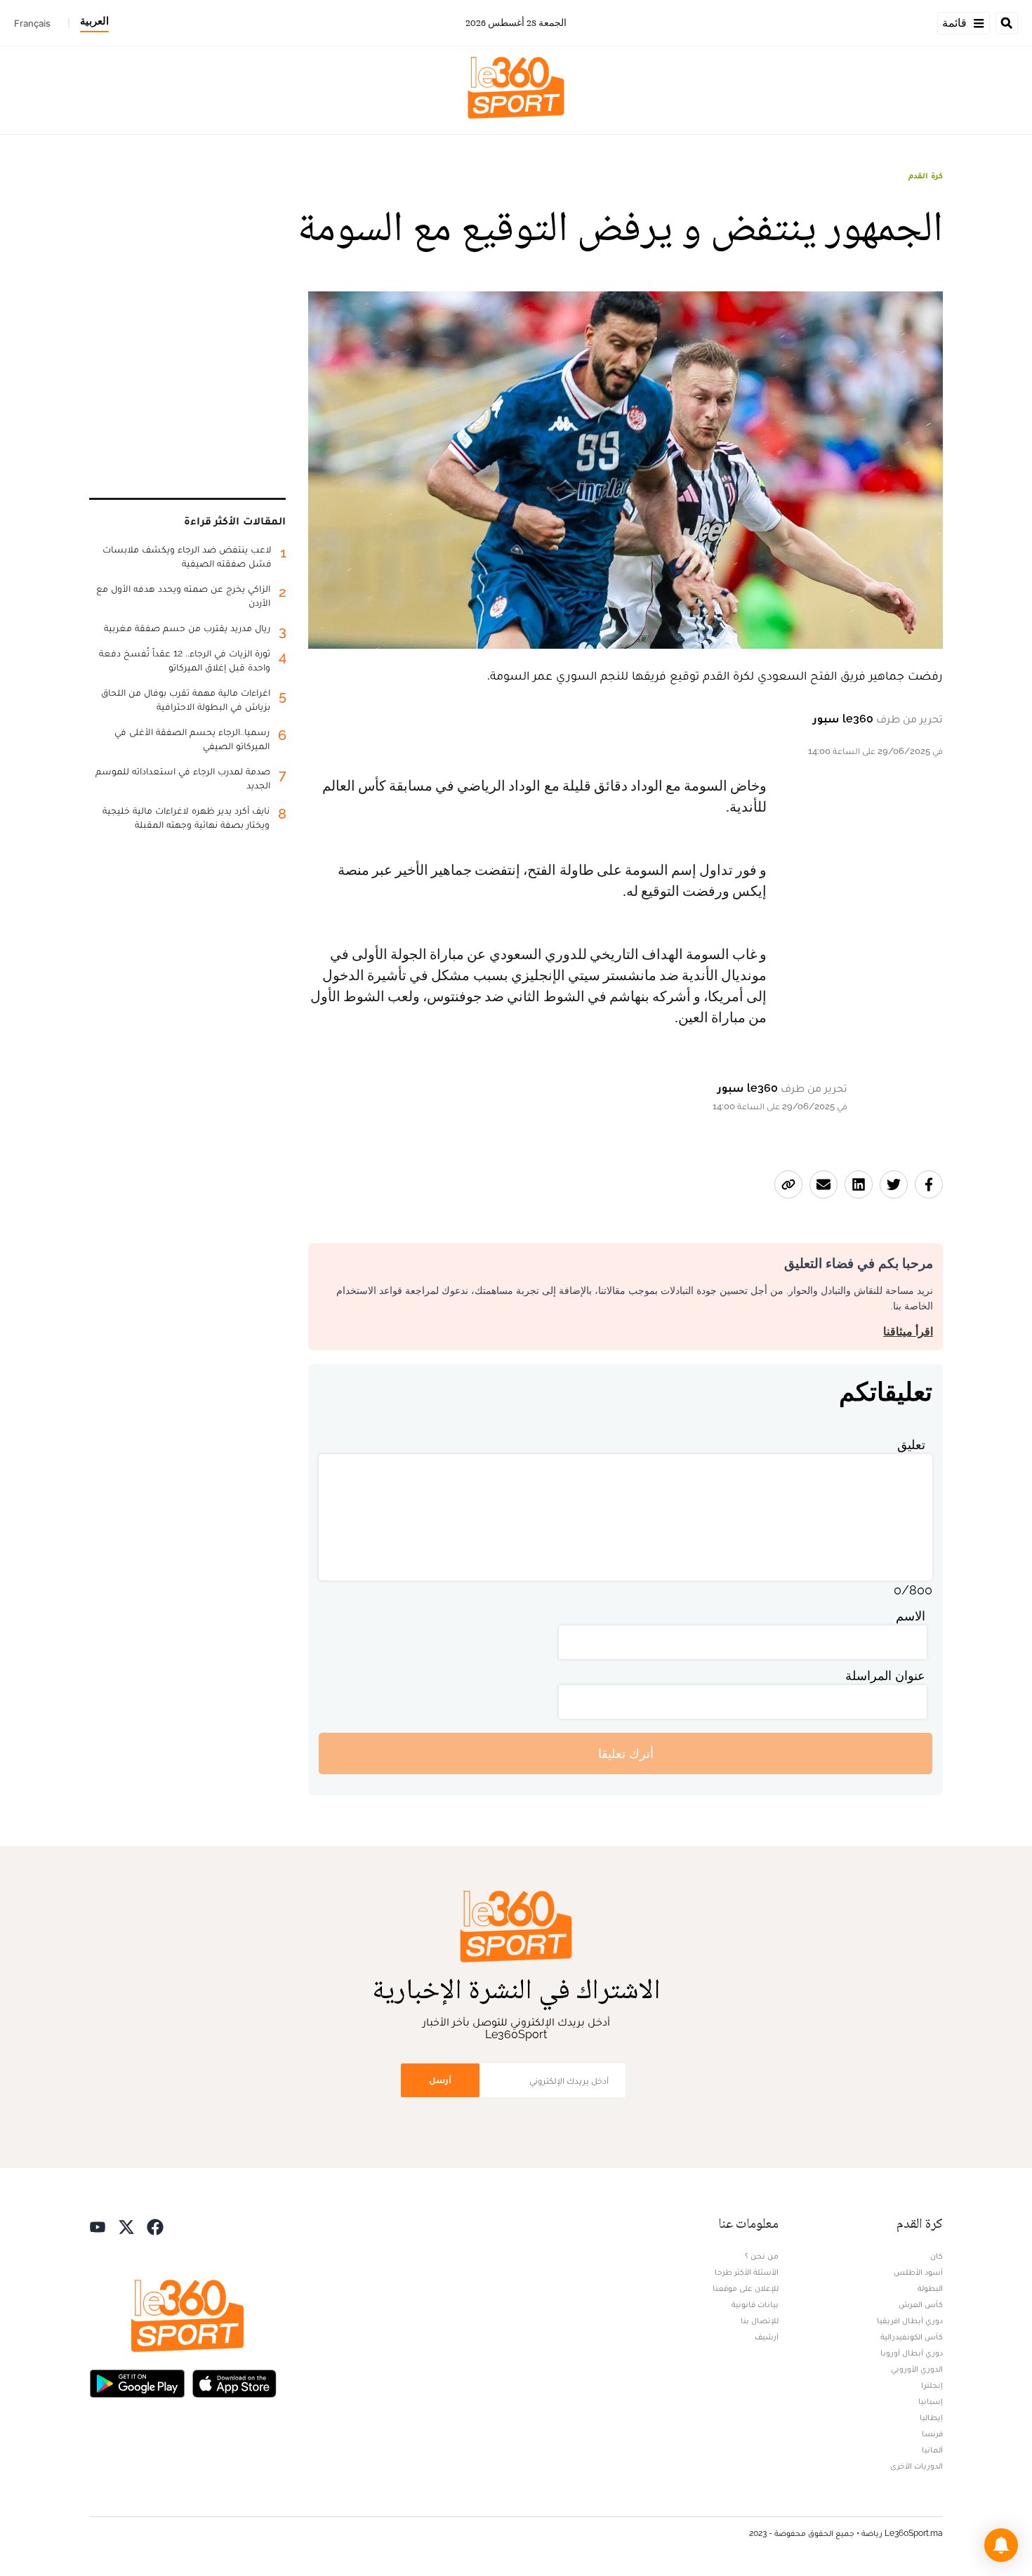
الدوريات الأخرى (917, 2466)
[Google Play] (137, 2382)
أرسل (440, 2080)
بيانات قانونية (755, 2304)
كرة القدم (926, 176)
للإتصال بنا (760, 2320)
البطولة (930, 2288)
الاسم (911, 1616)
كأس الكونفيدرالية (912, 2337)
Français (32, 23)
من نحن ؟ (762, 2256)
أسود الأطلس (918, 2272)
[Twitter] (126, 2225)
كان (937, 2256)
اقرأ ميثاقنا (908, 1332)
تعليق (911, 1445)
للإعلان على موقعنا (746, 2288)
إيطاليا (931, 2417)
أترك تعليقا (626, 1753)
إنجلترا (932, 2385)
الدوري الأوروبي (917, 2369)
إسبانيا (931, 2401)
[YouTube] (98, 2225)
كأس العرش (921, 2304)
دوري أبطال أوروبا (912, 2353)
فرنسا (932, 2433)
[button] (1001, 2545)
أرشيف (767, 2337)
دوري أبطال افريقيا (910, 2320)
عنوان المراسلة (885, 1676)
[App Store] (234, 2382)
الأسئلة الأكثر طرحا (747, 2272)
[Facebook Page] (155, 2225)
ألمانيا (932, 2450)
